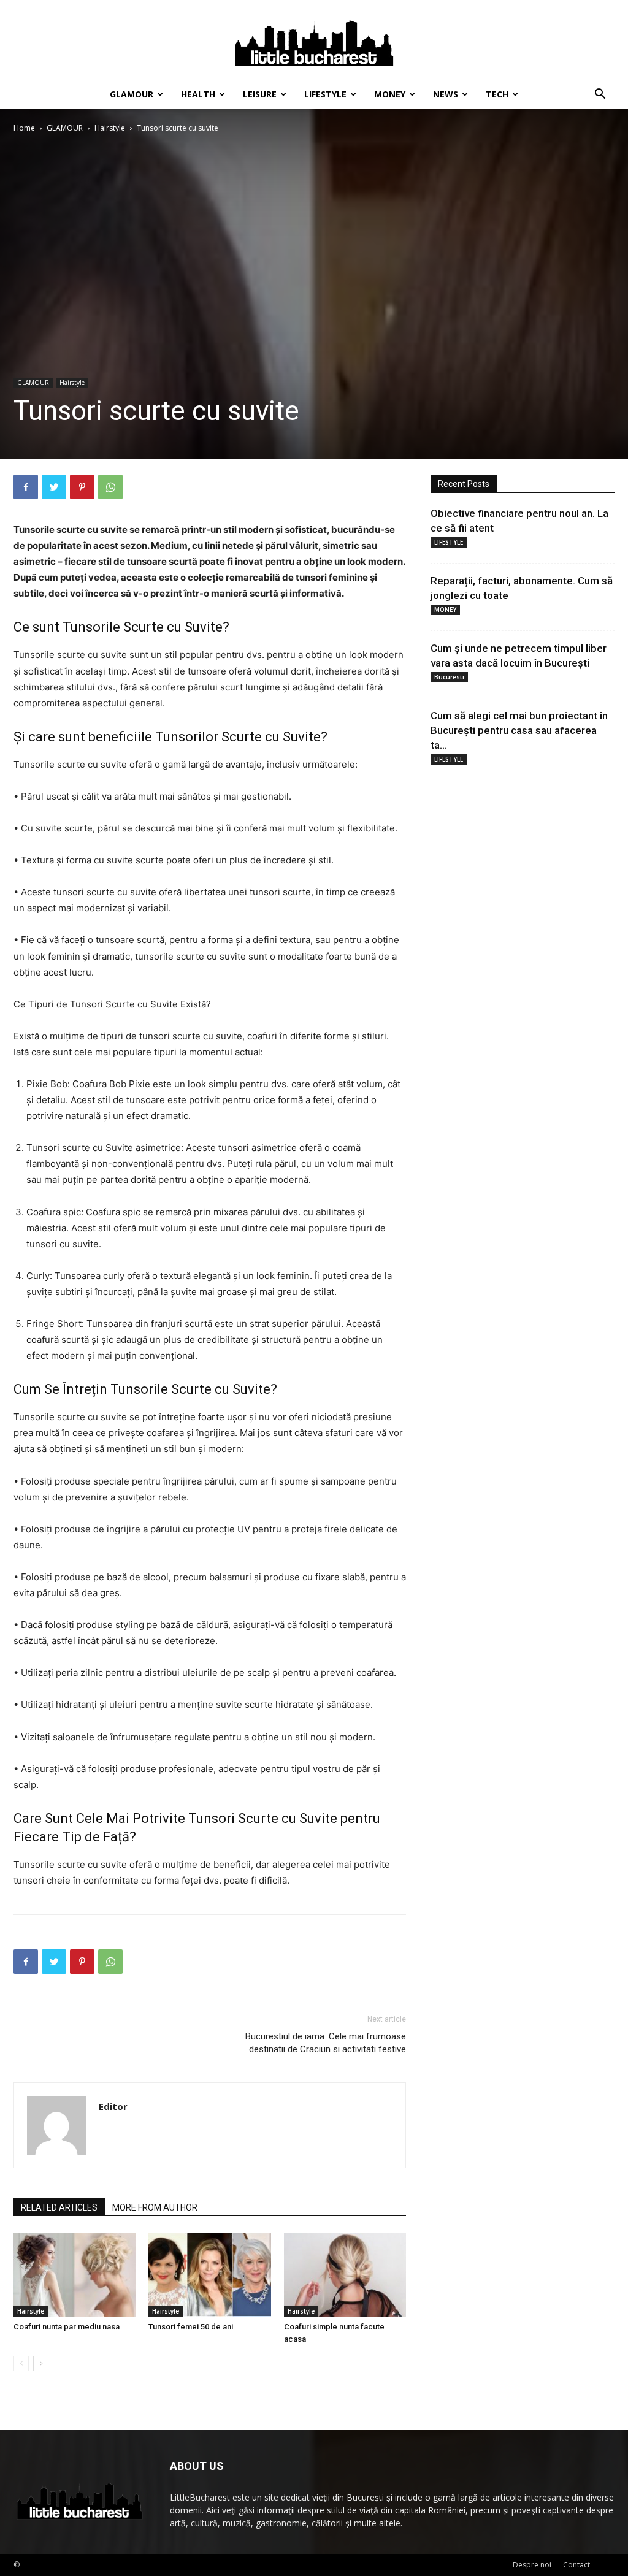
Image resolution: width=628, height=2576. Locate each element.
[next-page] (41, 2364)
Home (24, 128)
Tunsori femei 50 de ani (191, 2327)
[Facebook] (26, 487)
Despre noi (532, 2565)
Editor (113, 2106)
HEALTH (198, 94)
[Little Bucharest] (314, 40)
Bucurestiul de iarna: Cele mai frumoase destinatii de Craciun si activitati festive (326, 2043)
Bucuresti (449, 677)
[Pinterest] (82, 487)
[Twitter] (54, 487)
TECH (497, 94)
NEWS (446, 94)
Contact (576, 2565)
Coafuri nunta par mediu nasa (67, 2327)
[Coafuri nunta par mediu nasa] (75, 2275)
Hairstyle (110, 128)
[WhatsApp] (110, 487)
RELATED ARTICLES (59, 2207)
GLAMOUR (132, 94)
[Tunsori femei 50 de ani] (209, 2275)
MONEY (390, 94)
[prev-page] (21, 2364)
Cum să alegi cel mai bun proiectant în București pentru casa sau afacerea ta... (519, 730)
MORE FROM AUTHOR (155, 2207)
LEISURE (260, 94)
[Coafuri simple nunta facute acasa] (345, 2275)
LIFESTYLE (325, 94)
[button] (600, 95)
